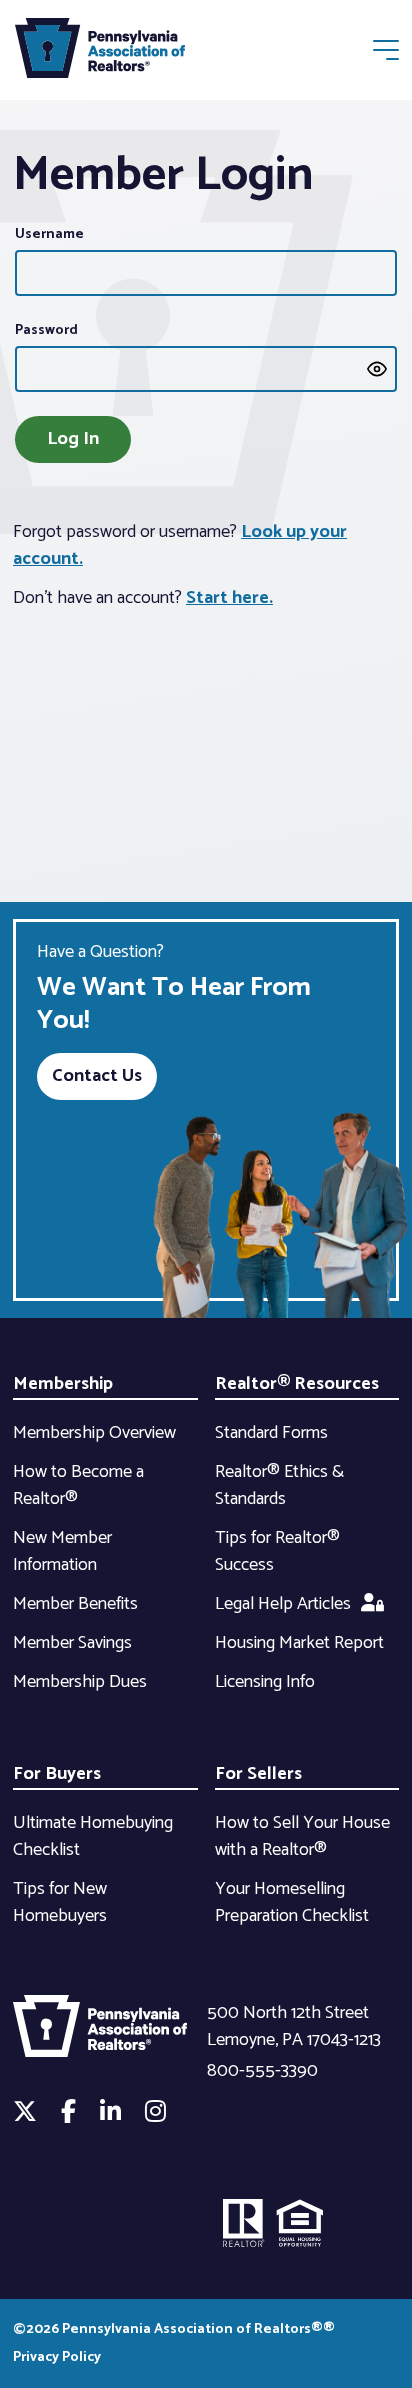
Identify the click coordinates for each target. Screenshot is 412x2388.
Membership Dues (80, 1682)
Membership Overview (94, 1433)
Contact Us (97, 1076)
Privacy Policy (57, 2357)
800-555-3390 (262, 2071)
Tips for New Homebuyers (60, 1902)
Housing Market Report (299, 1643)
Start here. (229, 598)
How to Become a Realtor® (78, 1485)
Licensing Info (265, 1682)
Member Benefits (75, 1604)
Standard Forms (271, 1433)
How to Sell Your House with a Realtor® (302, 1836)
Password (46, 330)
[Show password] (377, 369)
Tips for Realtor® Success (277, 1551)
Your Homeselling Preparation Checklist (292, 1902)
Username (49, 234)
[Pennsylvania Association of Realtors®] (100, 52)
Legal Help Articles (283, 1604)
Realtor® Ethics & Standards (279, 1485)
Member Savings (72, 1643)
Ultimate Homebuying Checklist (93, 1836)
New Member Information (62, 1551)
